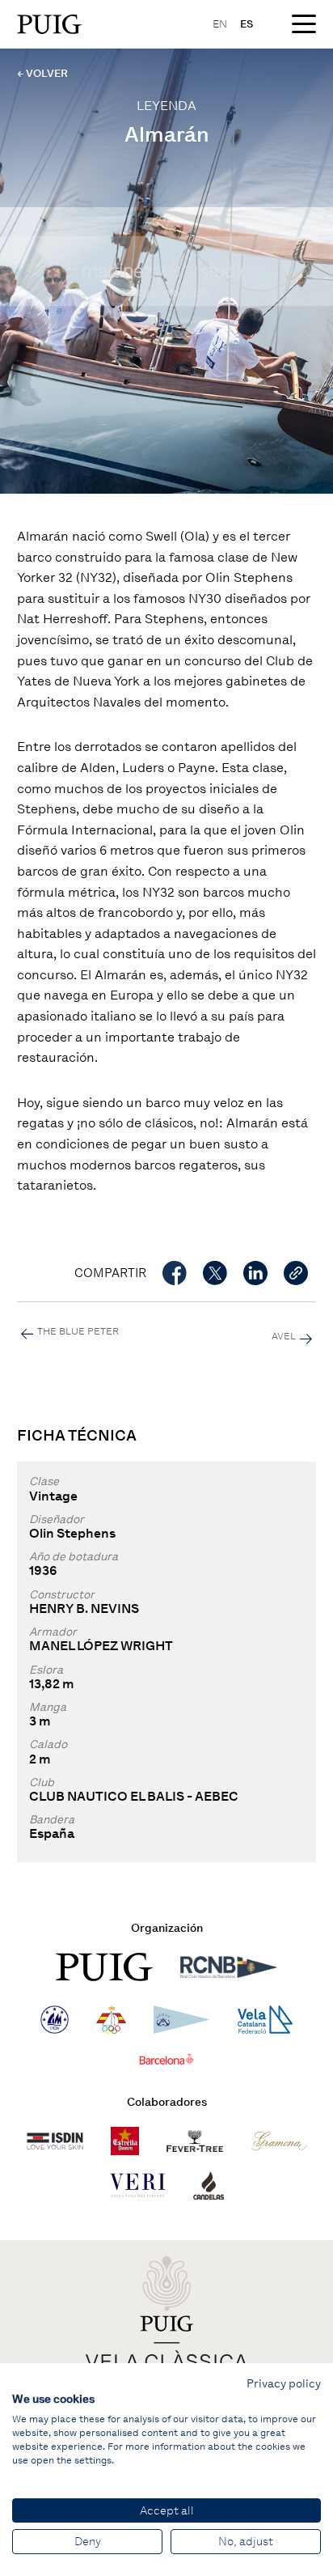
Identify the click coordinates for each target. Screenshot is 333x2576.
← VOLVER (42, 73)
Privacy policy (284, 2383)
